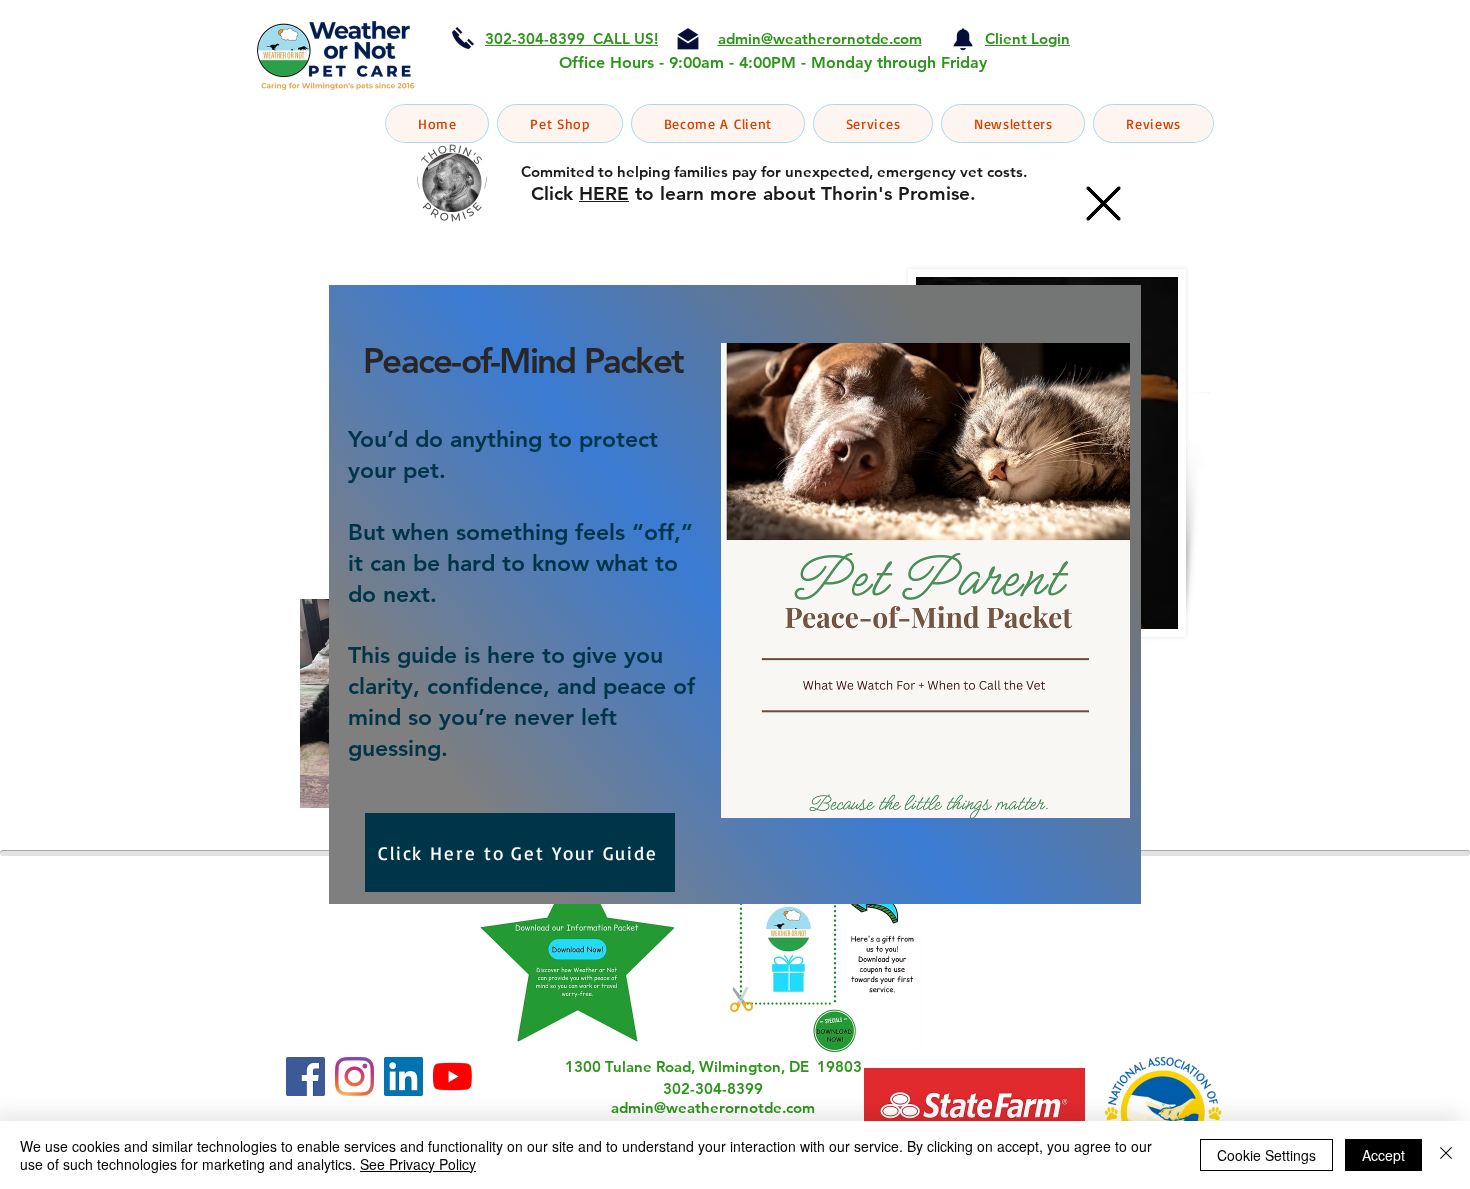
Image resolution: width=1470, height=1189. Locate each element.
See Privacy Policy (418, 1164)
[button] (1103, 203)
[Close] (1446, 1155)
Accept (1383, 1155)
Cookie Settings (1266, 1155)
